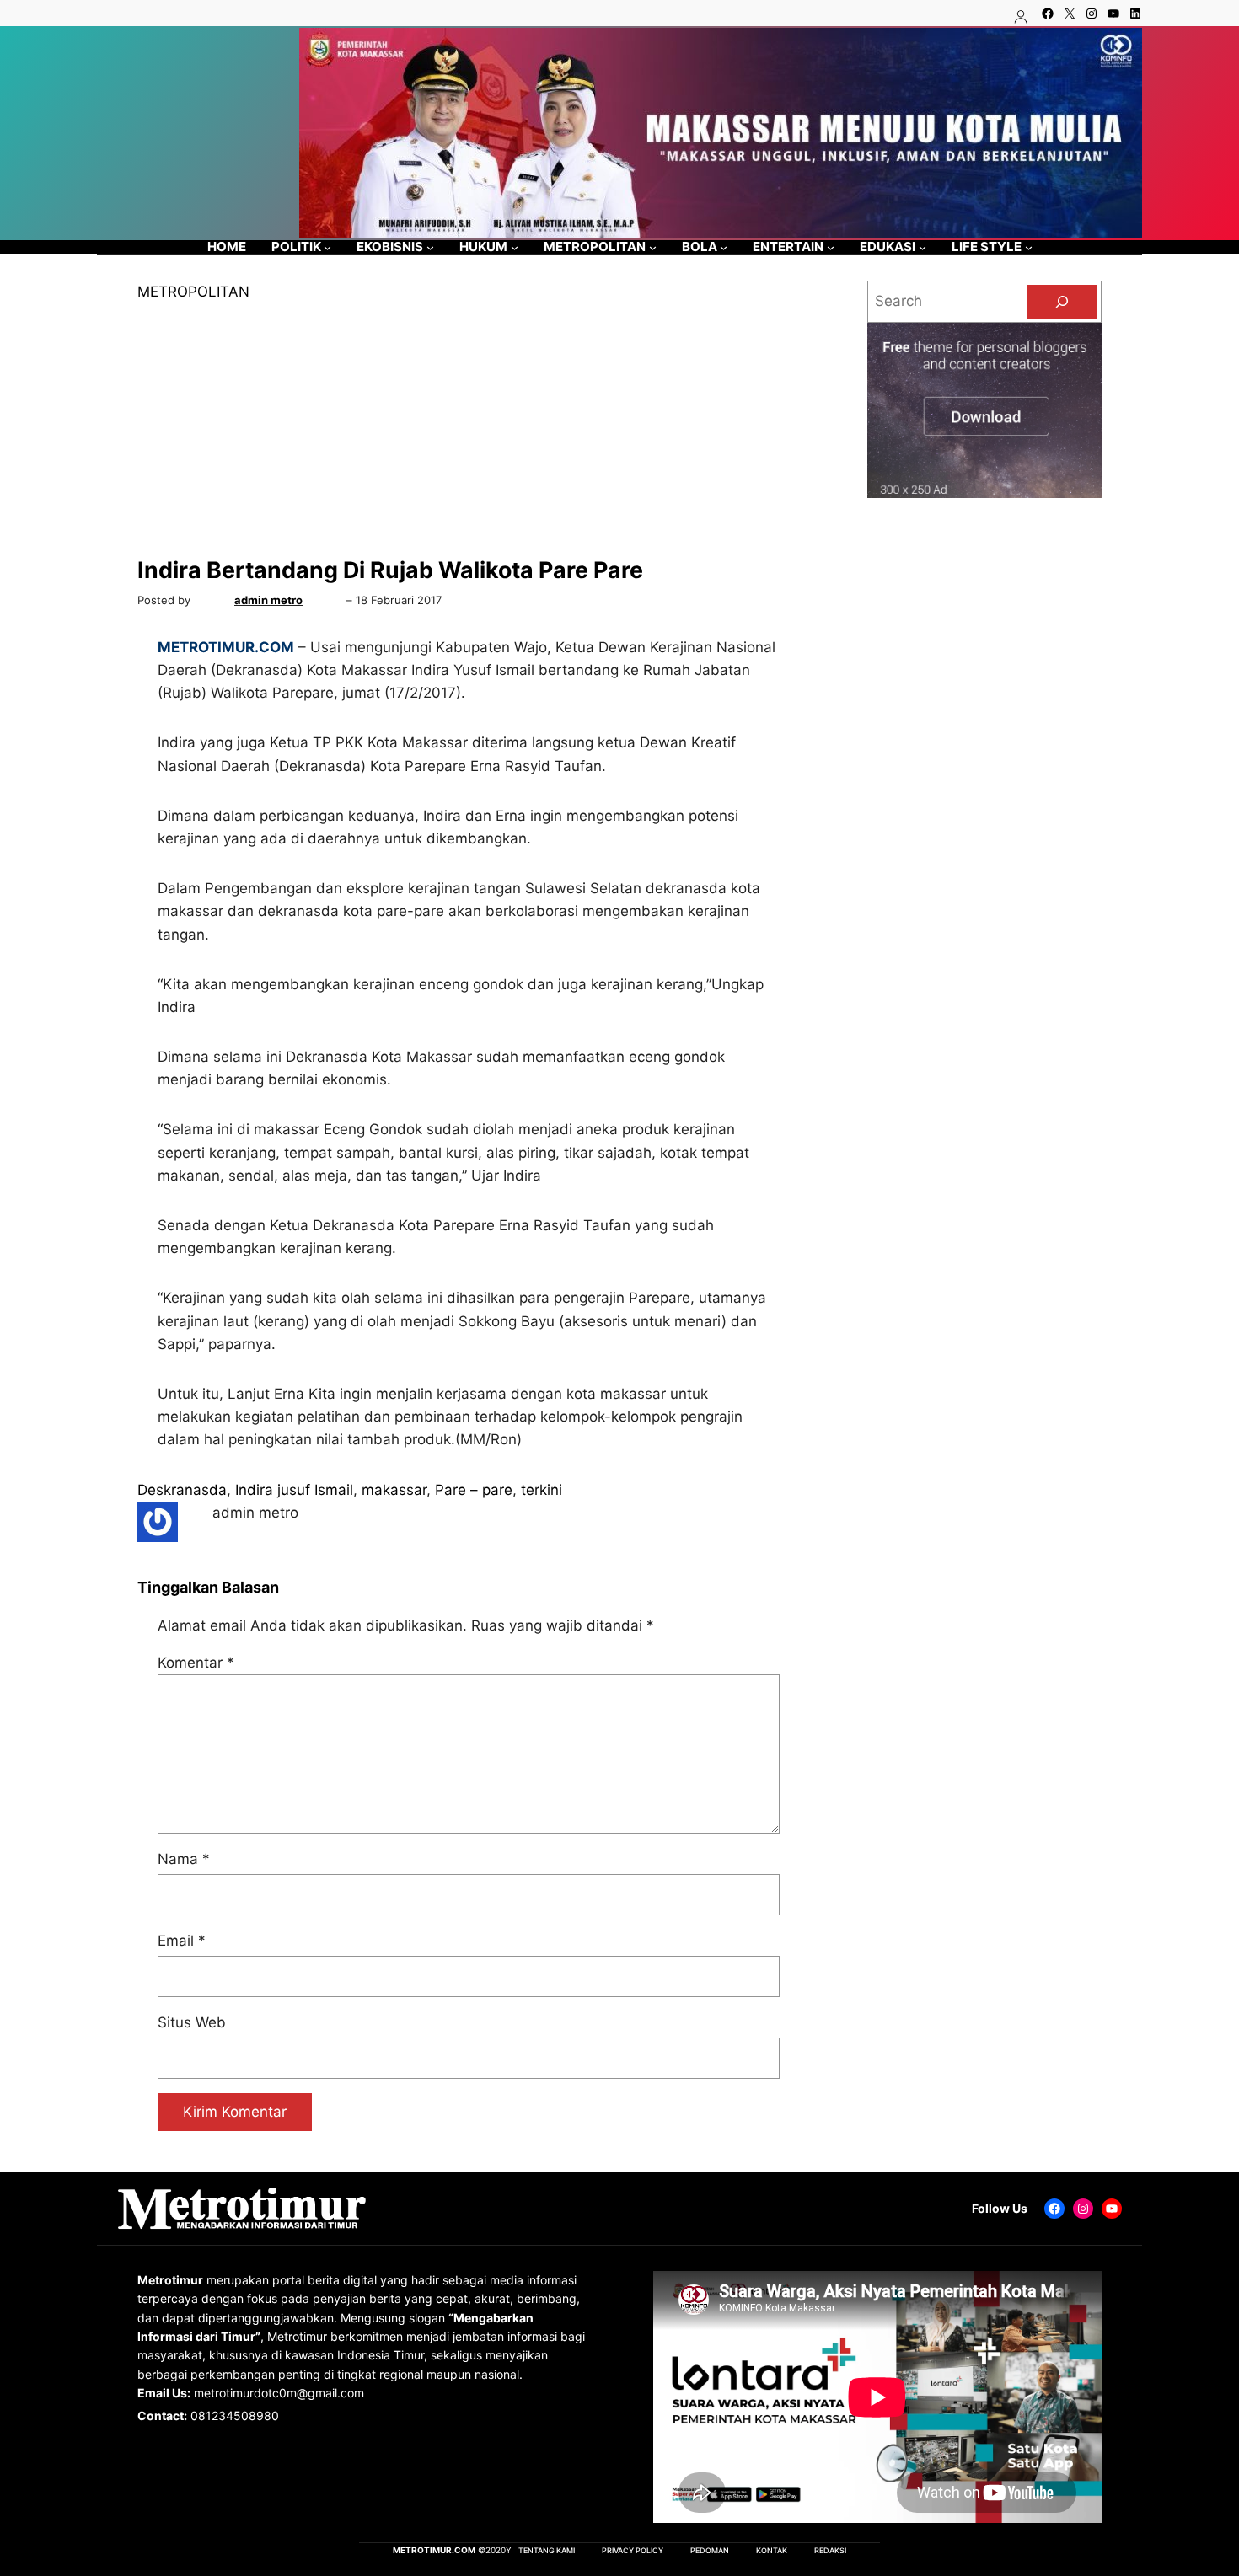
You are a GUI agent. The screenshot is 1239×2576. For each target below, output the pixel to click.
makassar (394, 1490)
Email (182, 1941)
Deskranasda (182, 1490)
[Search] (1062, 302)
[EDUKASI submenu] (923, 247)
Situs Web (192, 2022)
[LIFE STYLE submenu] (1029, 247)
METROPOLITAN (193, 292)
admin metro (268, 600)
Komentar (196, 1663)
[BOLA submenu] (724, 247)
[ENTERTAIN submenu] (831, 247)
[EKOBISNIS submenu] (430, 247)
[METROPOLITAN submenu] (653, 247)
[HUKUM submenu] (515, 247)
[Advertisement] (469, 430)
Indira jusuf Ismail (294, 1490)
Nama (184, 1859)
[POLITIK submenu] (327, 247)
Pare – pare (474, 1490)
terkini (542, 1490)
